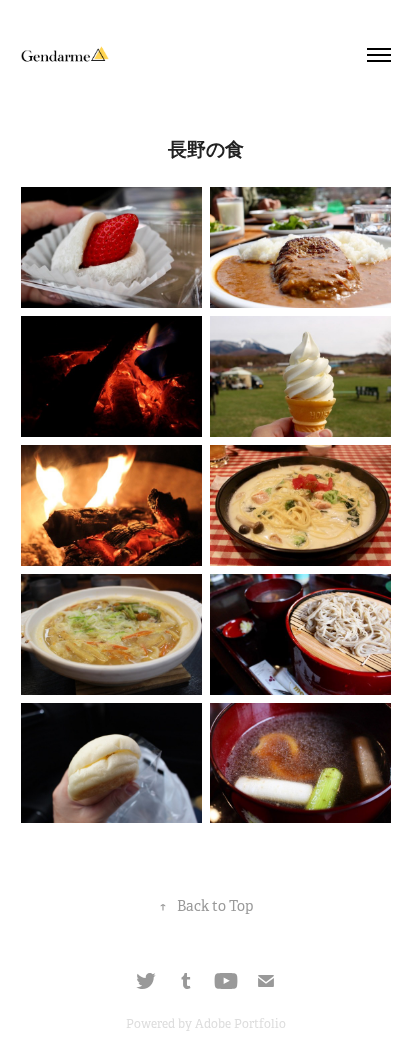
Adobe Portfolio (240, 1024)
